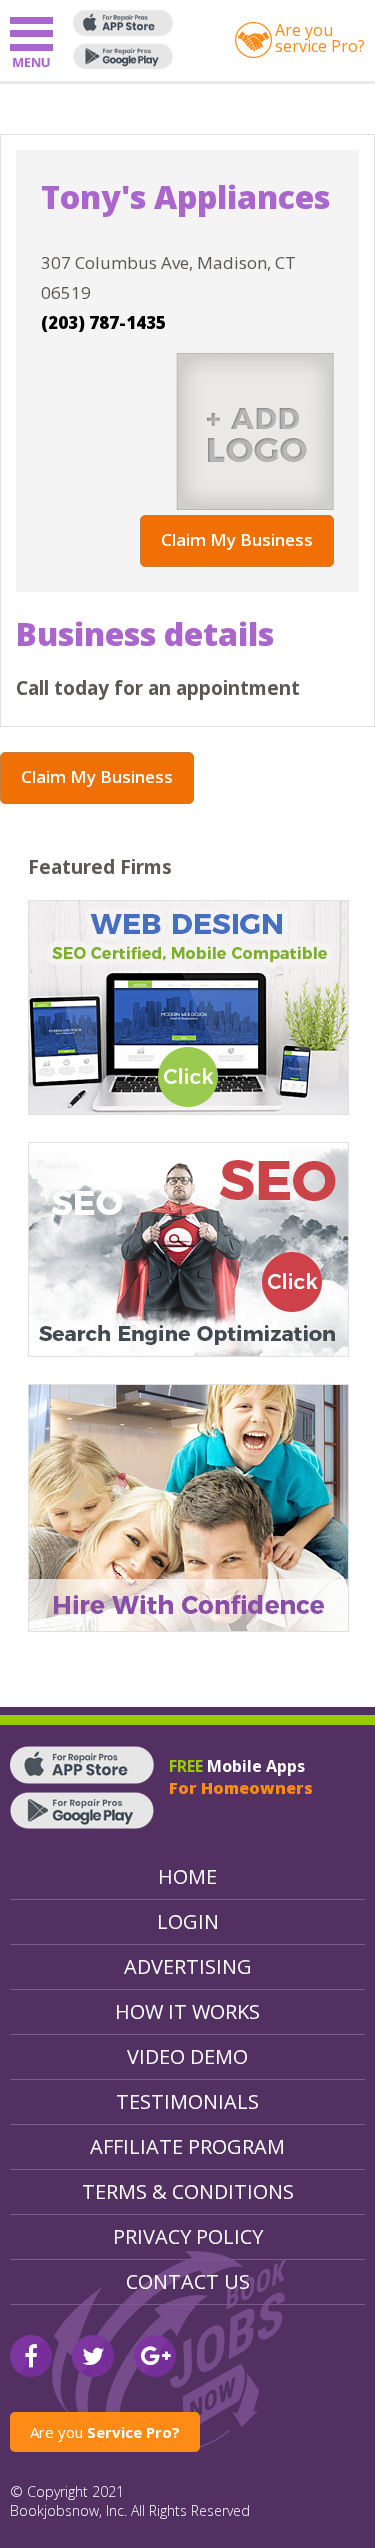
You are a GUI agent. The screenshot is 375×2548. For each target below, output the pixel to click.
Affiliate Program (187, 2146)
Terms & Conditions (188, 2191)
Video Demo (187, 2056)
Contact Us (188, 2281)
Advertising (188, 1966)
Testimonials (187, 2101)
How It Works (187, 2011)
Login (188, 1921)
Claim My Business (237, 539)
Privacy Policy (188, 2236)
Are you (105, 2432)
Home (187, 1876)
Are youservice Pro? (320, 38)
